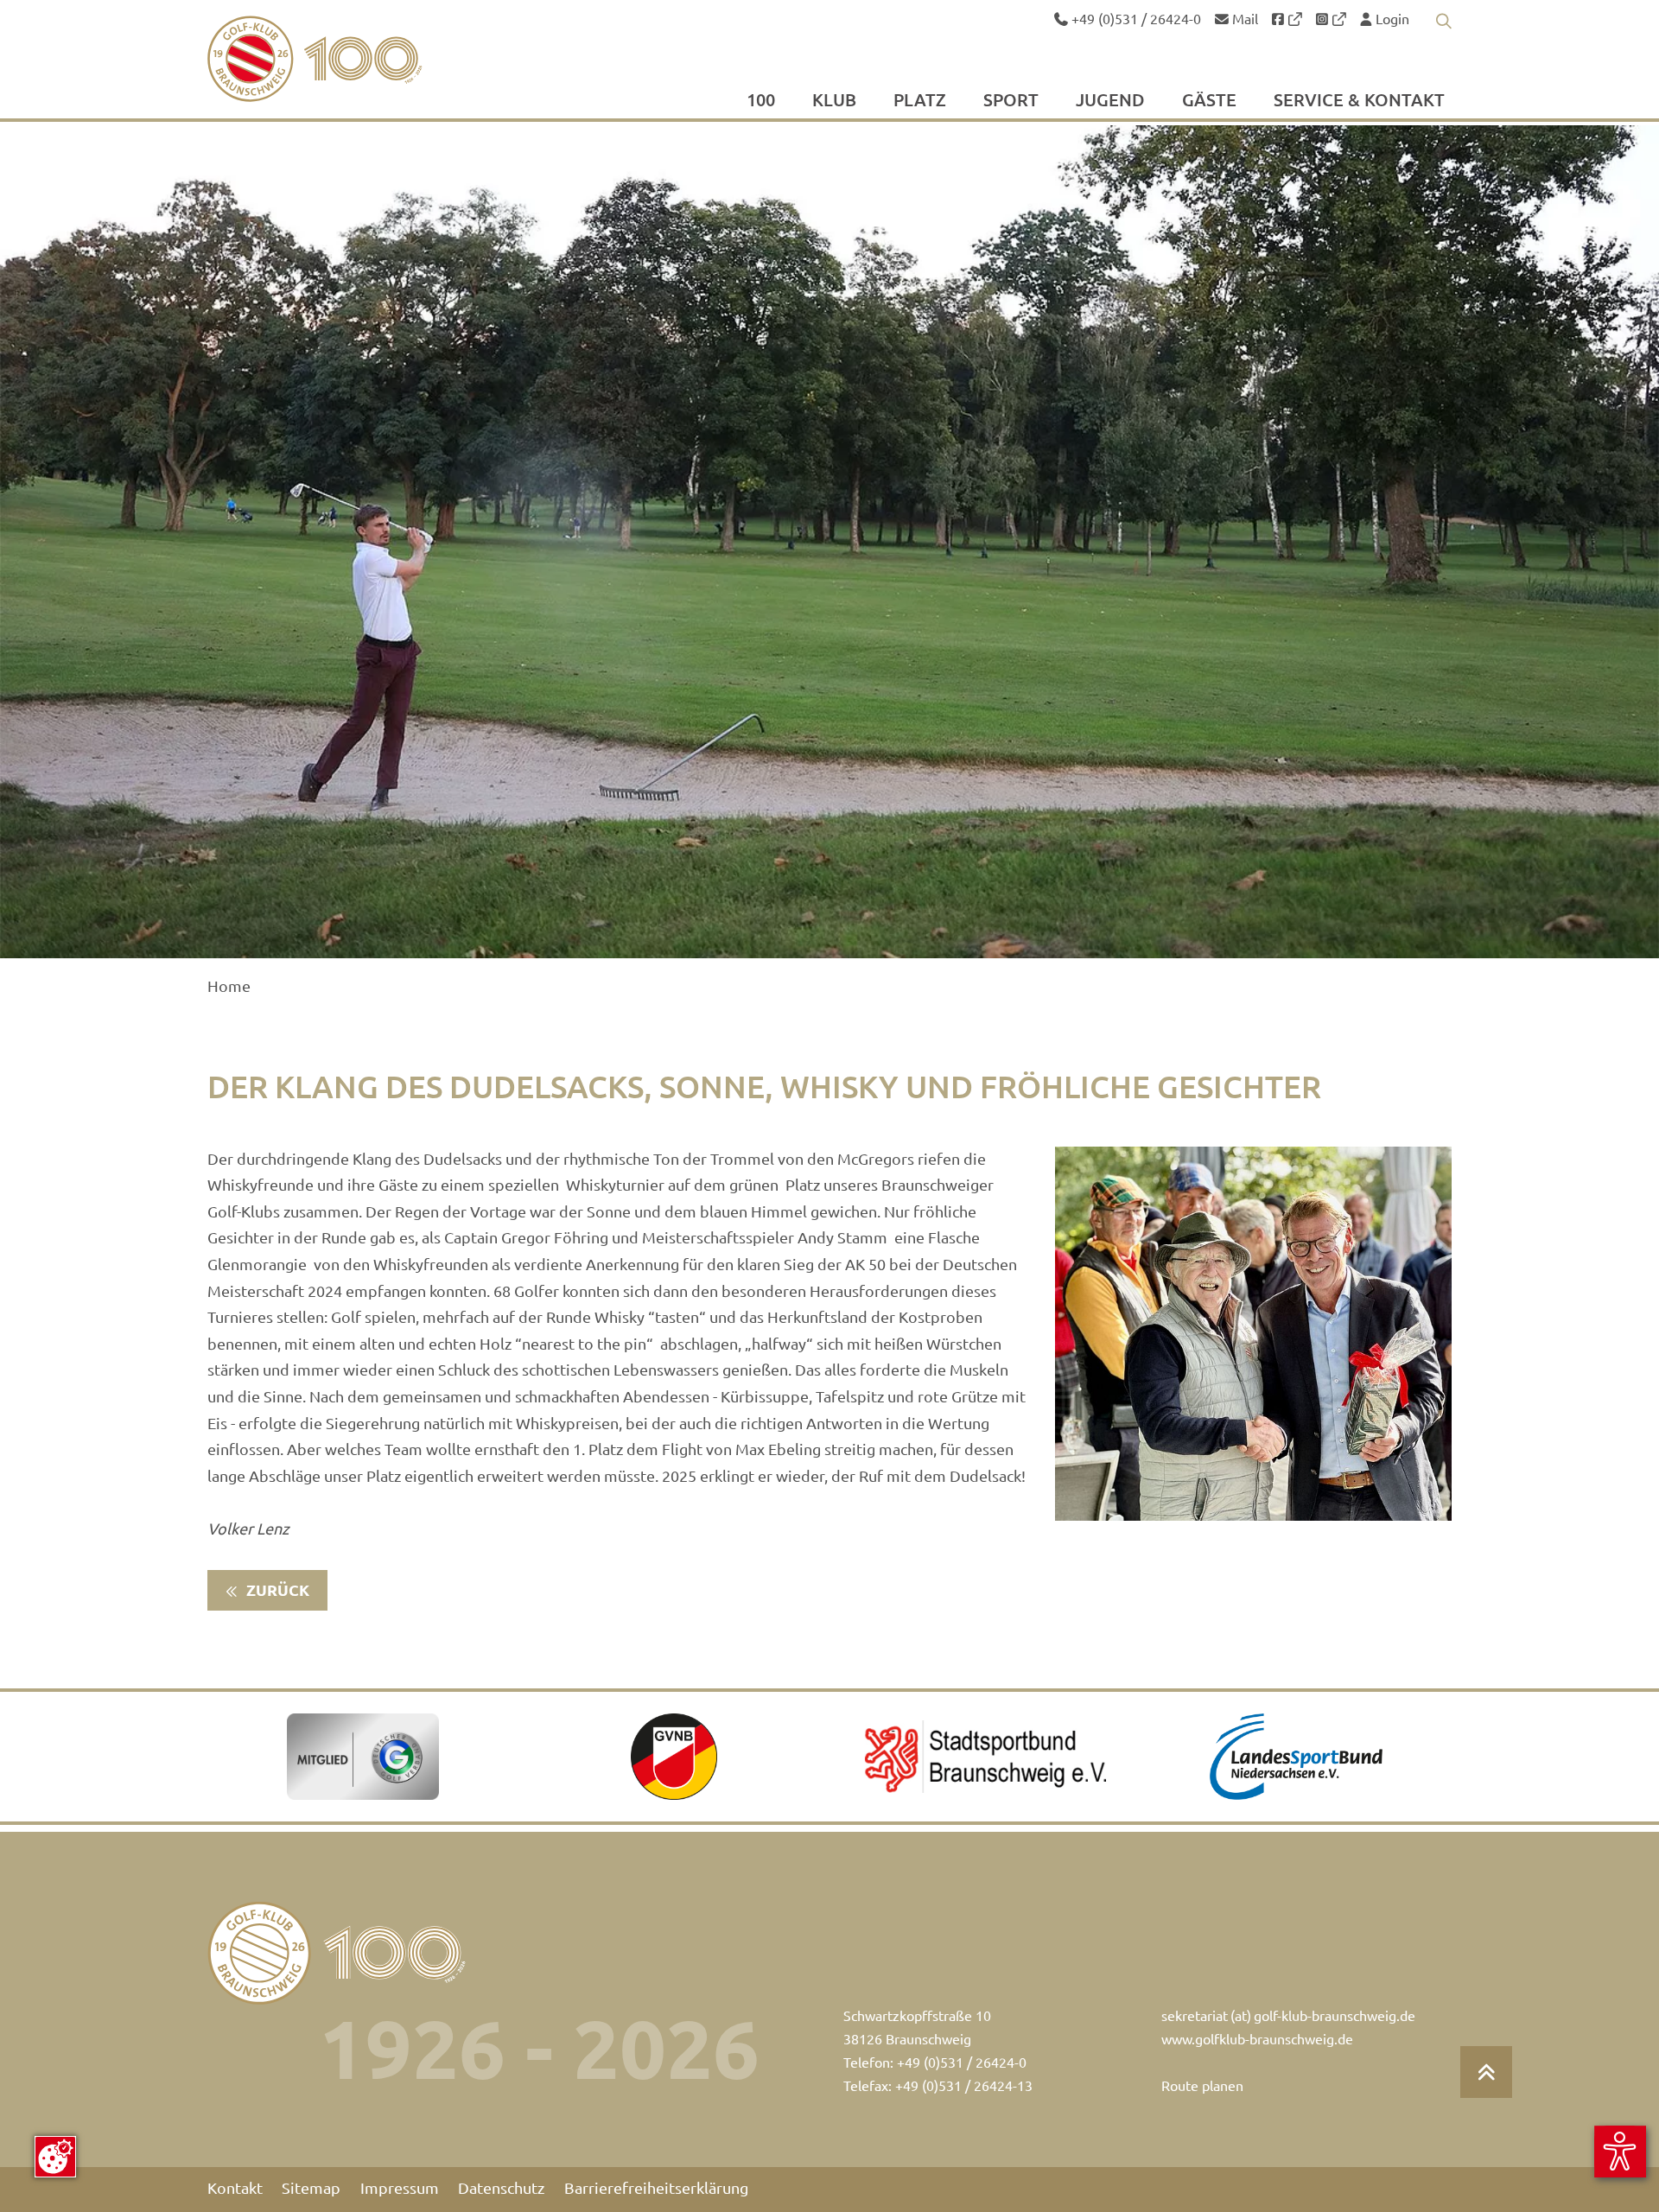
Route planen (1202, 2086)
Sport (1011, 101)
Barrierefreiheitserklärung (656, 2188)
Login (1391, 19)
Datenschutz (501, 2188)
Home (229, 986)
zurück (276, 1590)
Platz (920, 101)
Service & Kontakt (1359, 101)
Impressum (400, 2188)
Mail (1243, 19)
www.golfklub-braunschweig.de (1257, 2039)
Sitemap (311, 2188)
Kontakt (235, 2188)
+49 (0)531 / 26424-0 (1135, 19)
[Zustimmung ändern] (55, 2157)
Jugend (1110, 101)
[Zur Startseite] (355, 59)
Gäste (1209, 101)
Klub (834, 101)
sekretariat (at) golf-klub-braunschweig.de (1288, 2016)
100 (761, 101)
